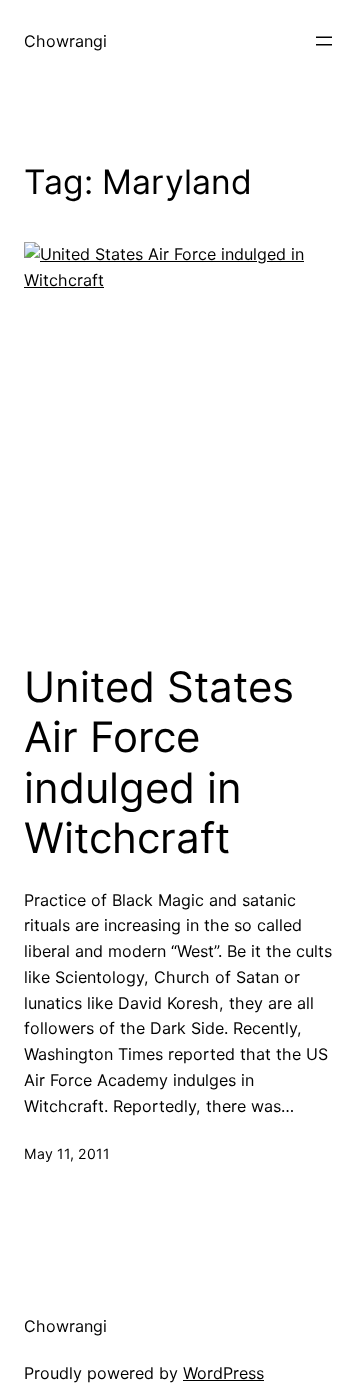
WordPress (223, 1373)
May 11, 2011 (67, 1153)
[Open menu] (324, 41)
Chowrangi (65, 41)
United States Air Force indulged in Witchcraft (159, 762)
